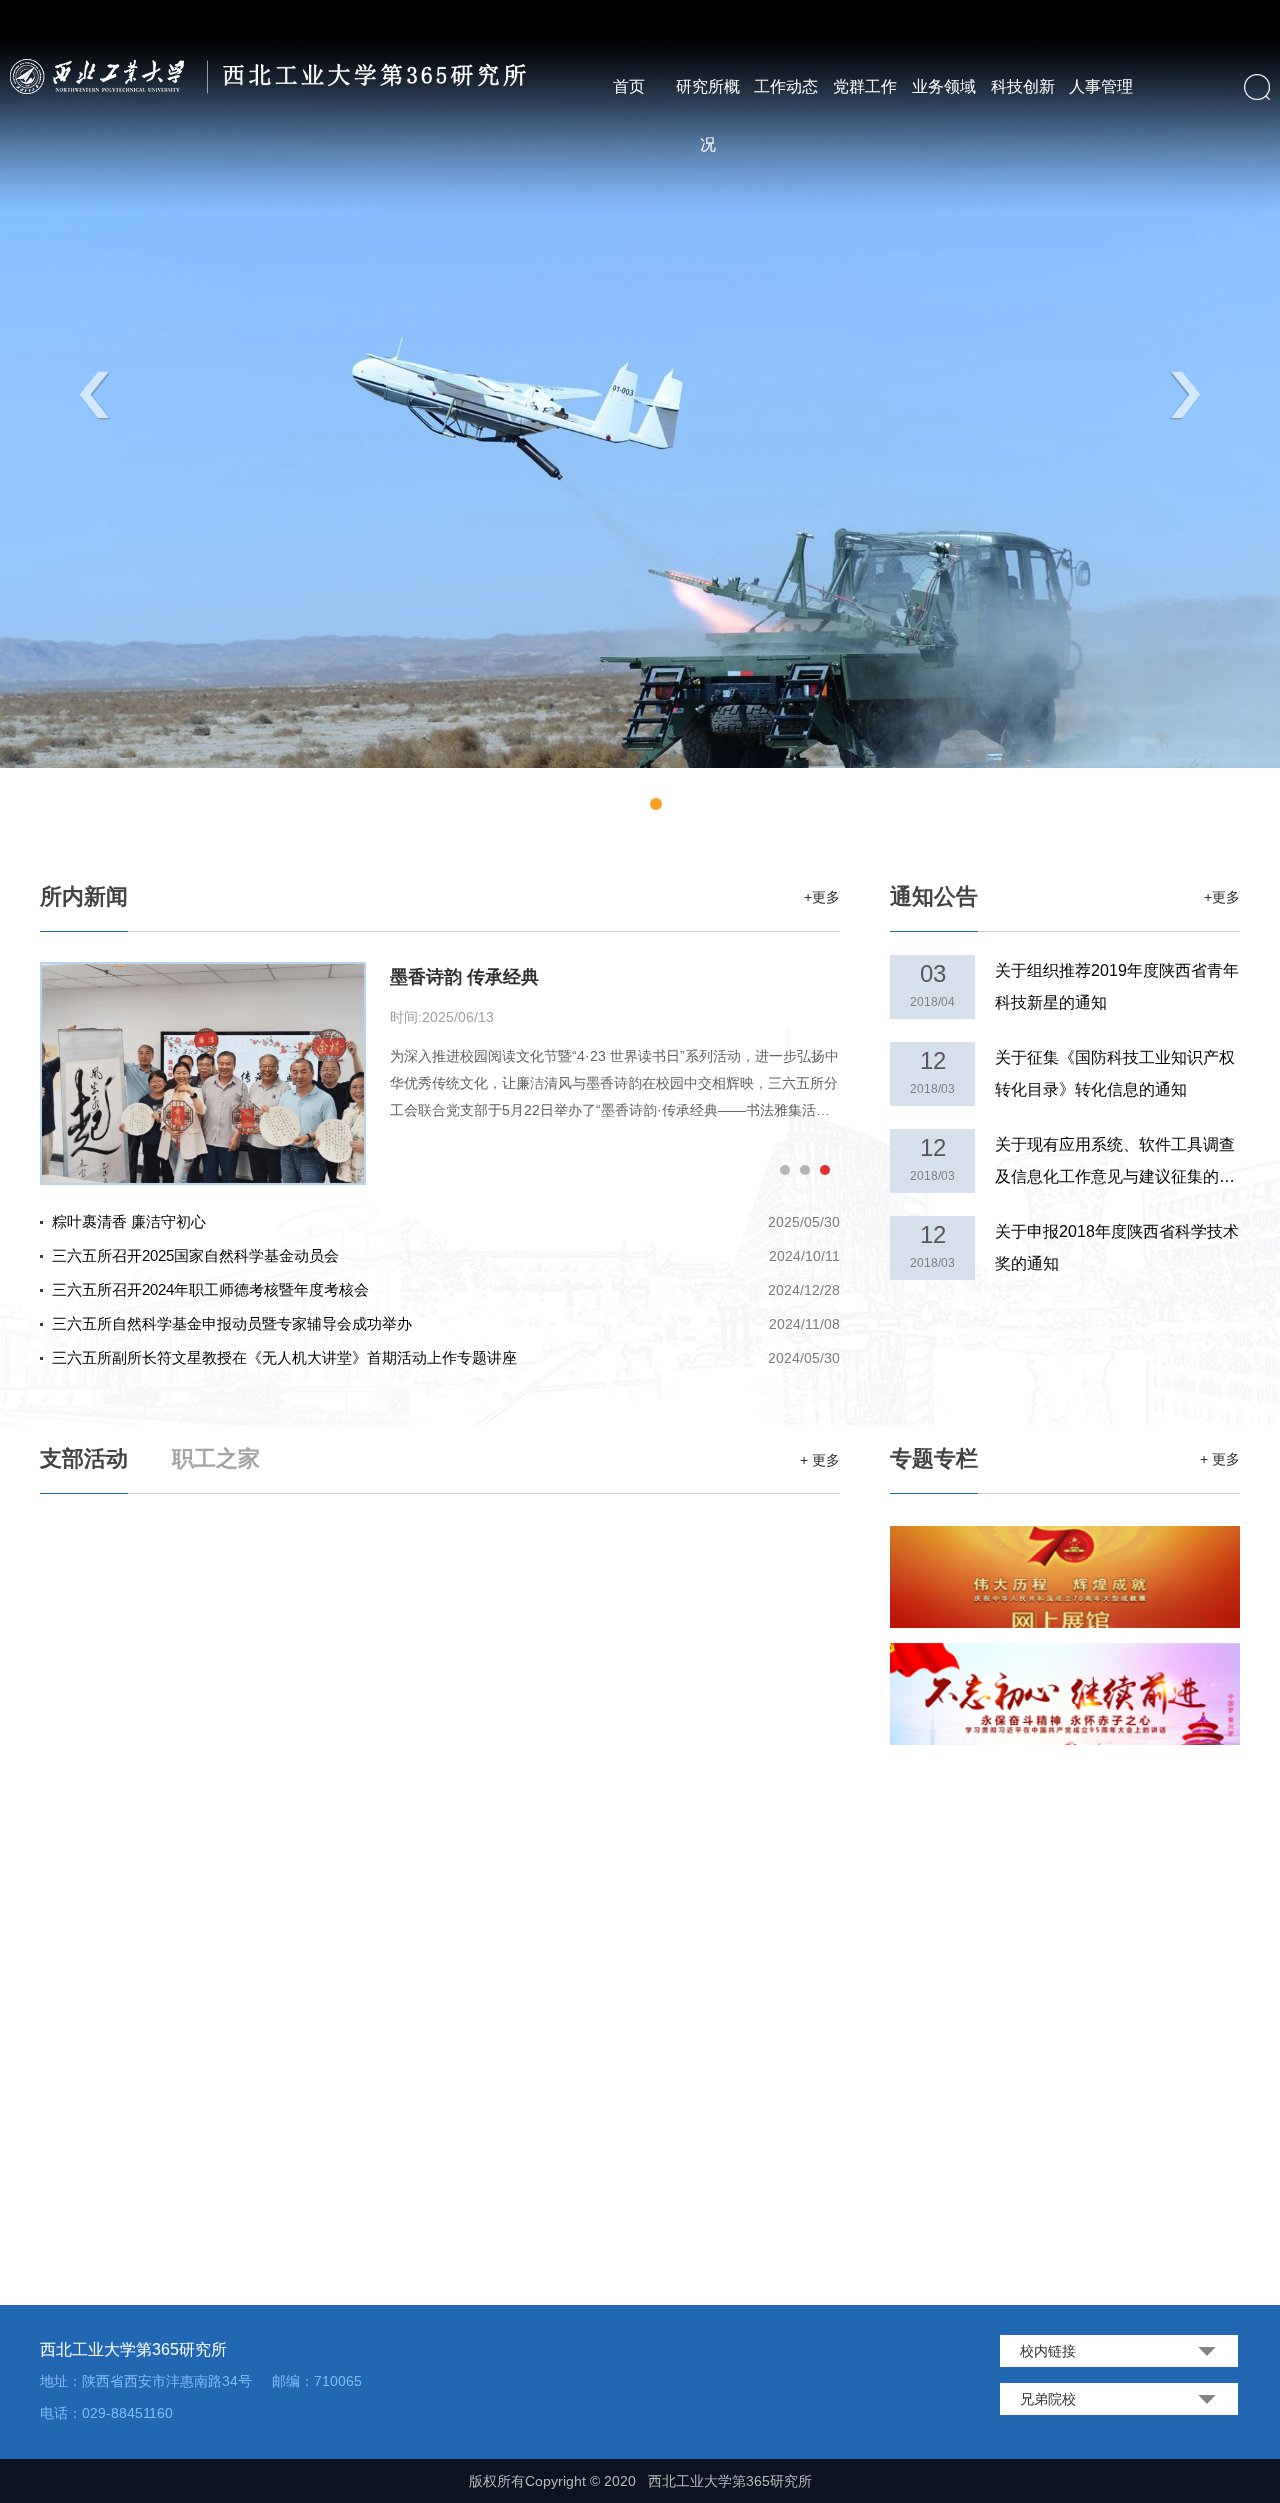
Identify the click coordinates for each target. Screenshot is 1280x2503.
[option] (640, 384)
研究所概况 (708, 115)
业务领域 (944, 86)
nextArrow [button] (1185, 396)
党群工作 (865, 86)
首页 (629, 86)
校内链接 (1048, 2351)
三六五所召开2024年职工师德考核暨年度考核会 (446, 1289)
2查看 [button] (620, 808)
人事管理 (1101, 86)
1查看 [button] (600, 808)
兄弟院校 (1048, 2399)
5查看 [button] (680, 808)
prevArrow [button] (95, 396)
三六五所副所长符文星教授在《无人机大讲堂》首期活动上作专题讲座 (446, 1357)
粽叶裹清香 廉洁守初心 (446, 1221)
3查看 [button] (640, 808)
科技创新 (1023, 86)
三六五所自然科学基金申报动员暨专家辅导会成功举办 (446, 1323)
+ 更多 (1220, 1459)
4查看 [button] (656, 808)
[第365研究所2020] (274, 76)
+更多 (822, 897)
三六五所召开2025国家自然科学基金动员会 (446, 1255)
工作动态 (786, 86)
